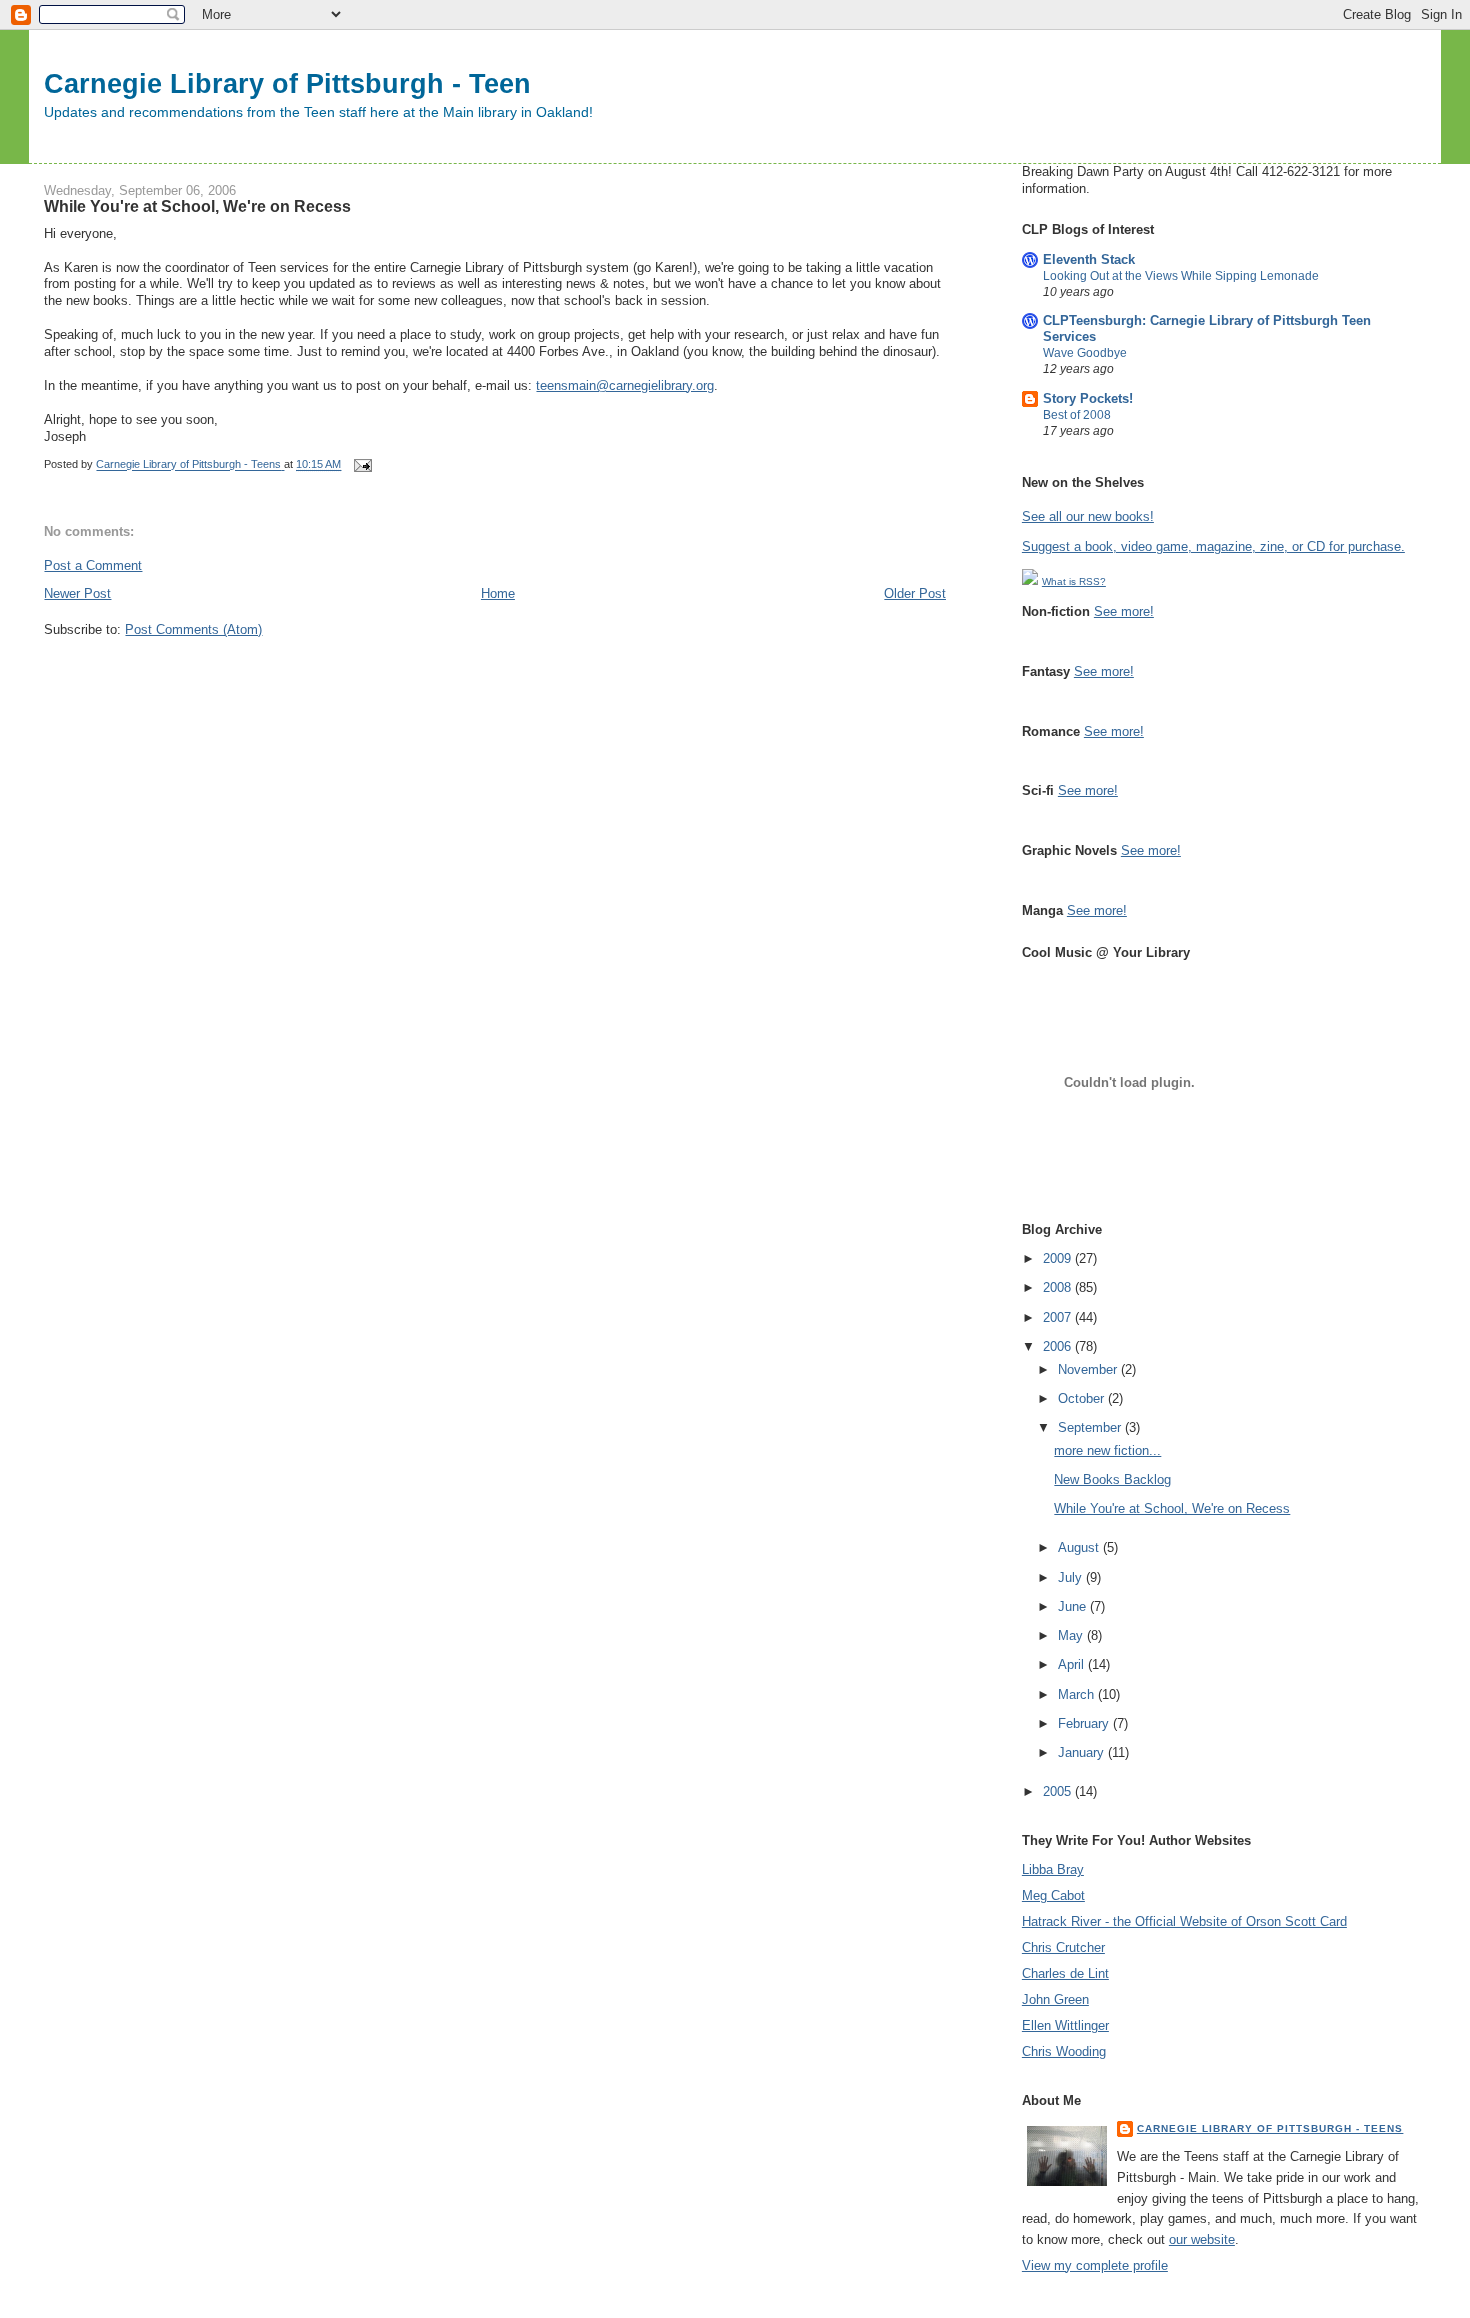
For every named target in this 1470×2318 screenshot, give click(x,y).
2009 (1059, 1258)
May (1072, 1635)
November (1089, 1369)
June (1074, 1606)
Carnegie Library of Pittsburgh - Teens (1270, 2128)
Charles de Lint (1065, 1973)
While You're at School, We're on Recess (1172, 1508)
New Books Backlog (1112, 1479)
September (1091, 1427)
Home (498, 593)
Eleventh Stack (1089, 259)
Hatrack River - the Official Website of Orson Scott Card (1184, 1921)
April (1073, 1664)
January (1083, 1752)
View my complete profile (1095, 2265)
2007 (1059, 1317)
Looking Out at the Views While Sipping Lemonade (1181, 276)
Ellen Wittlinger (1065, 2025)
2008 (1059, 1287)
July (1072, 1577)
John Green (1055, 1999)
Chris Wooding (1064, 2051)
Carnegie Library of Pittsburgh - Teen (287, 83)
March (1078, 1694)
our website (1202, 2239)
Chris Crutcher (1063, 1947)
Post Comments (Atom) (193, 629)
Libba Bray (1053, 1869)
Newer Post (77, 593)
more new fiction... (1107, 1450)
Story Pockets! (1088, 398)
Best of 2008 (1077, 415)
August (1080, 1547)
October (1083, 1398)
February (1085, 1723)
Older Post (915, 593)
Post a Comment (93, 565)
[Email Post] (361, 465)
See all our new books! (1088, 516)
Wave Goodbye (1085, 353)
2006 (1059, 1346)
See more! (1124, 611)
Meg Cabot (1053, 1895)
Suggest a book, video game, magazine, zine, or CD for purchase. (1213, 546)
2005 (1059, 1791)
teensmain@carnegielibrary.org (625, 385)
